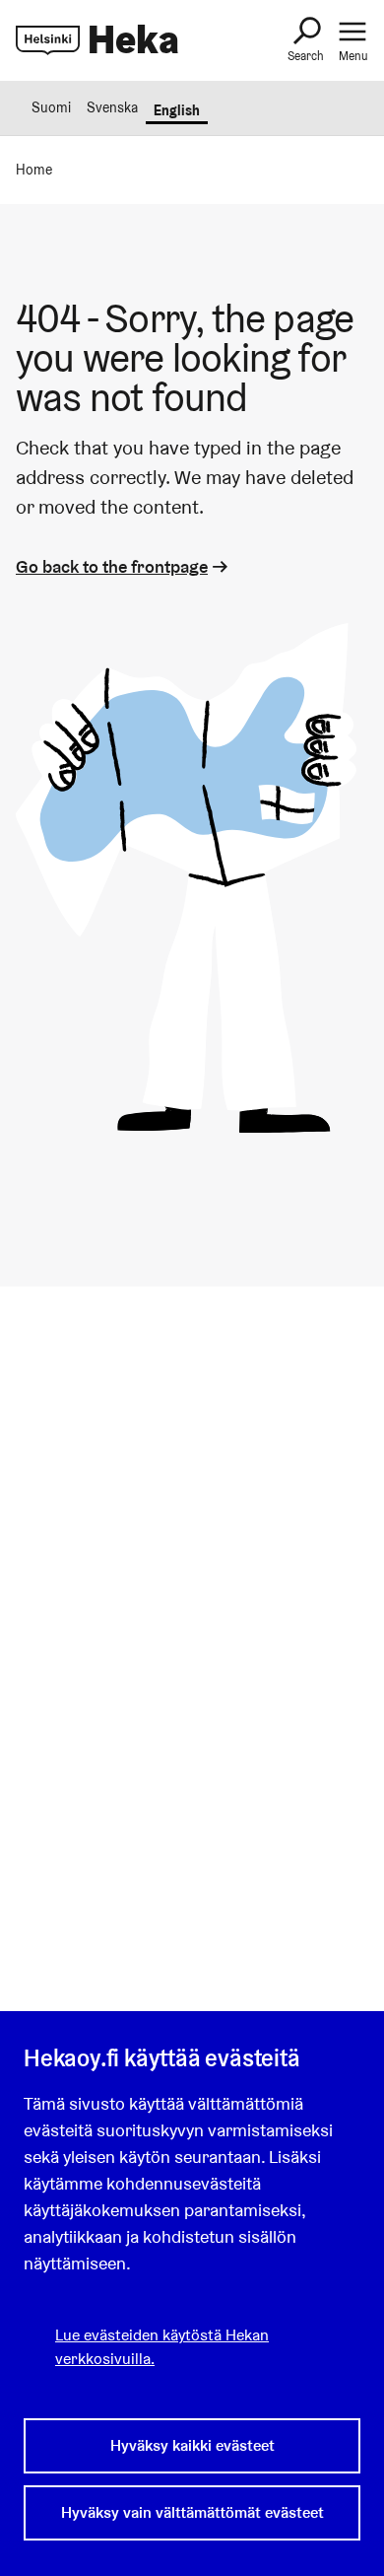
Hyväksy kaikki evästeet (192, 2445)
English (177, 110)
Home (34, 170)
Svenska (112, 107)
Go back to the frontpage (112, 566)
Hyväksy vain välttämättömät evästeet (192, 2512)
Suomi (51, 107)
